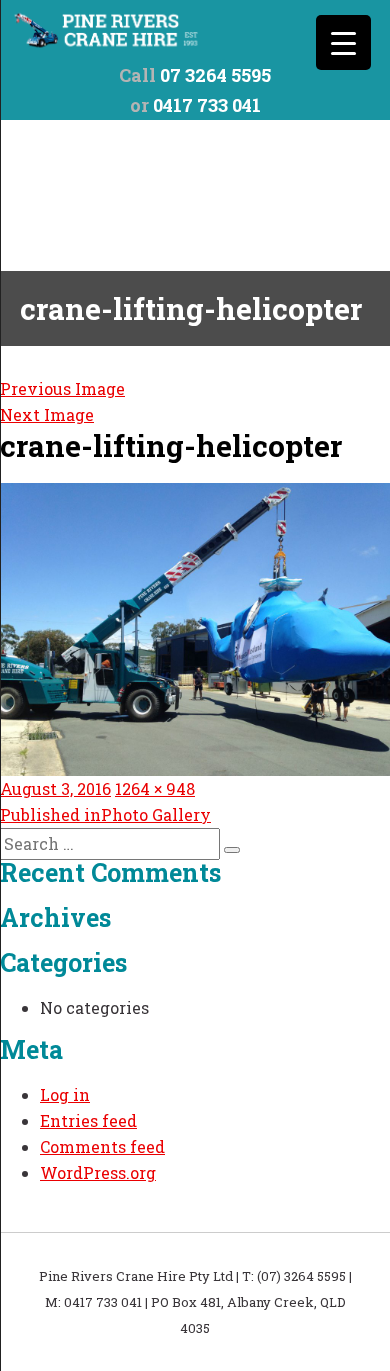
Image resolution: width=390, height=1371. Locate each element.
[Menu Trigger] (343, 42)
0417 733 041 (207, 105)
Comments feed (102, 1146)
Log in (65, 1094)
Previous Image (62, 388)
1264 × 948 (155, 788)
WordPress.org (98, 1172)
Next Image (47, 414)
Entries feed (88, 1120)
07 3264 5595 (215, 75)
